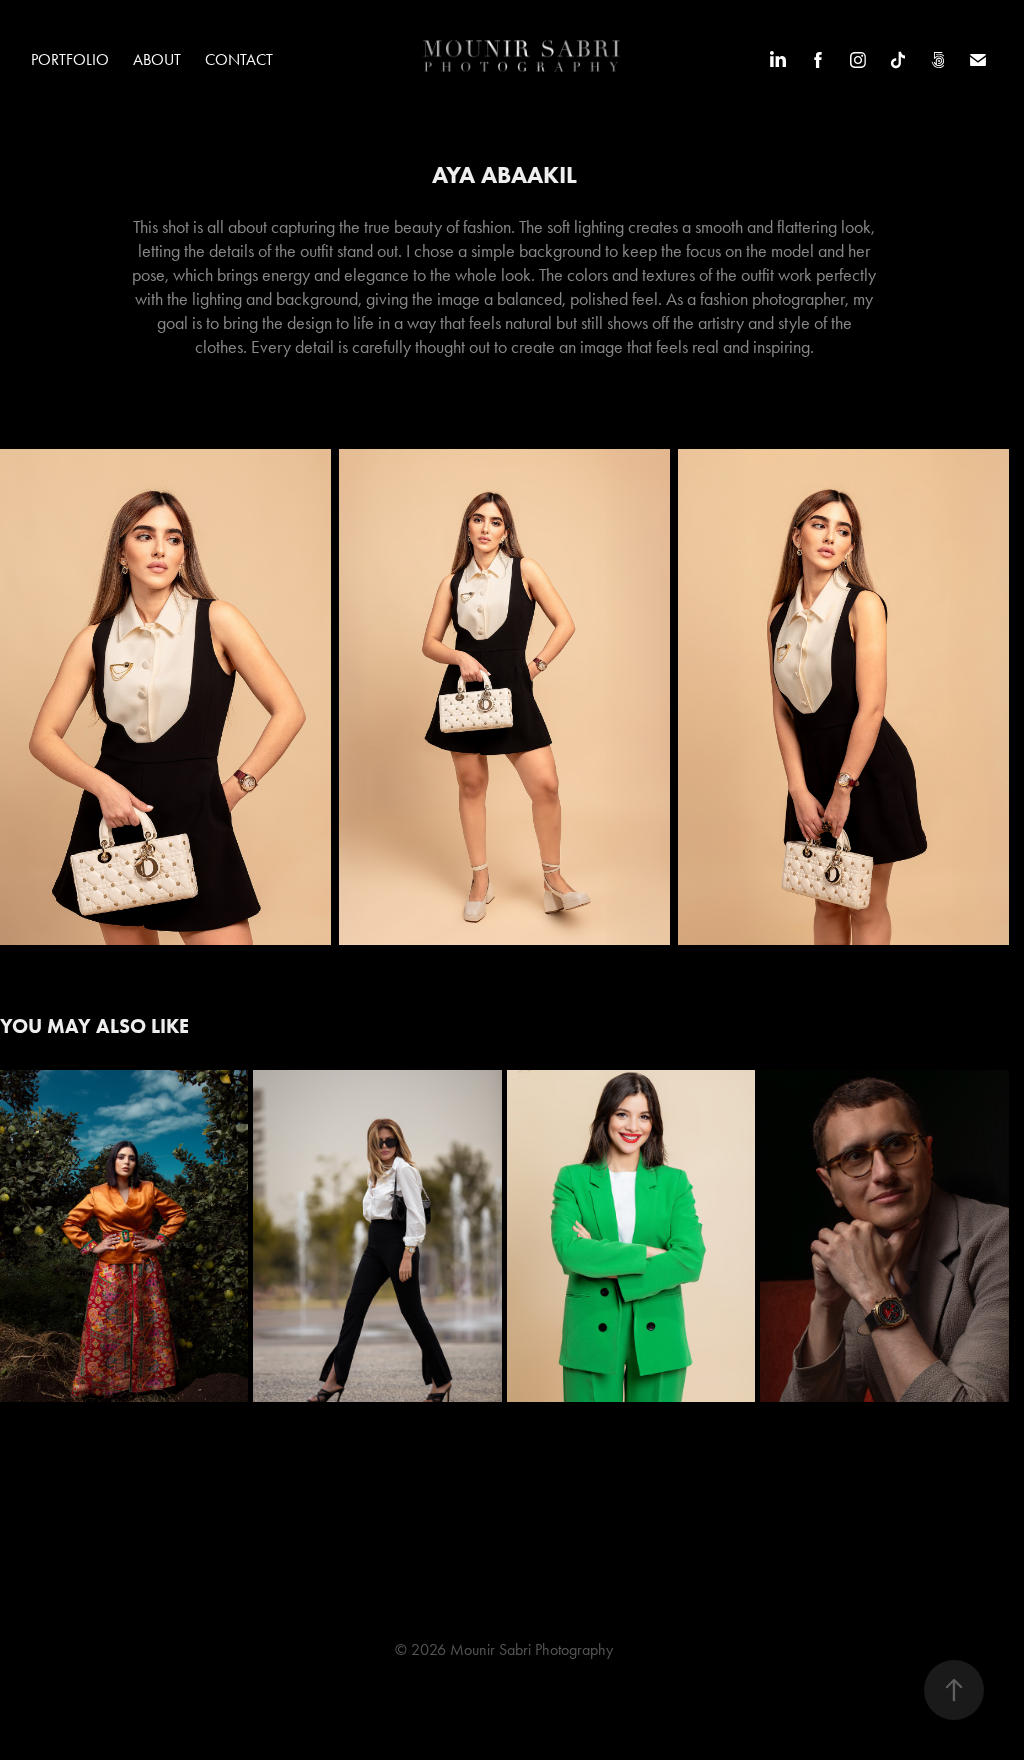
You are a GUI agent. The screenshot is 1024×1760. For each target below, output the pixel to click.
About (157, 59)
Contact (239, 59)
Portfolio (70, 59)
